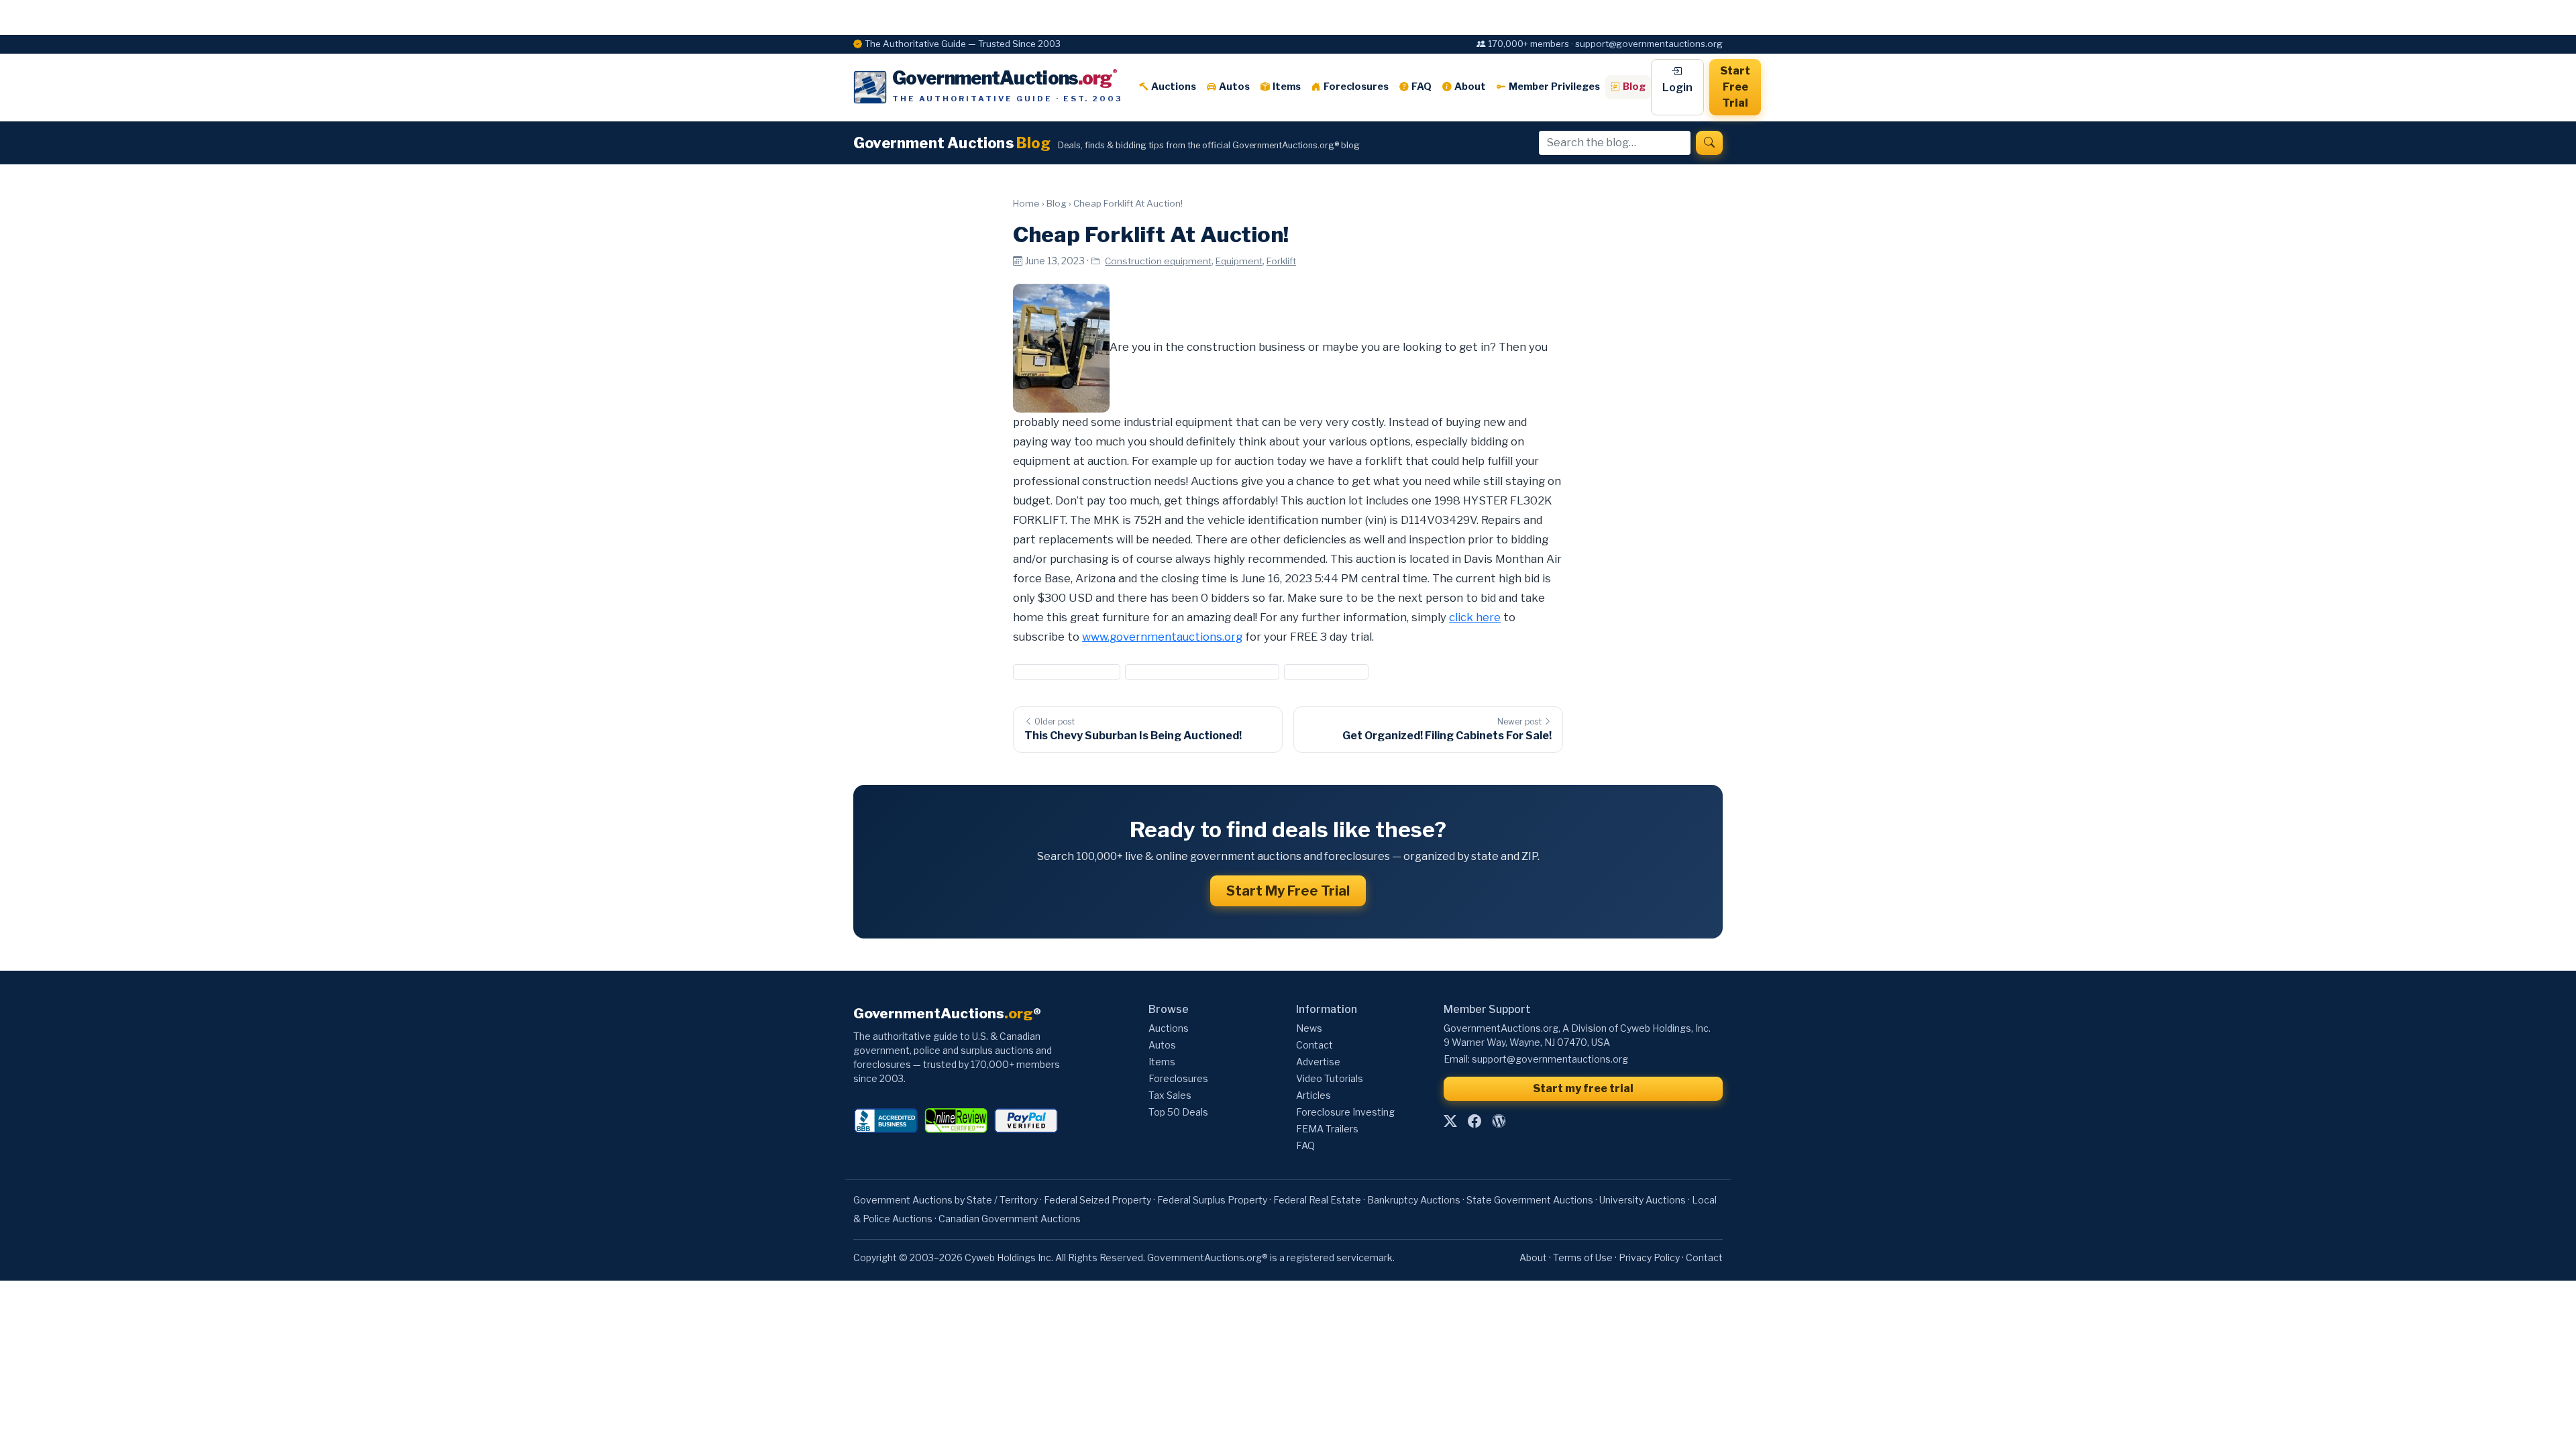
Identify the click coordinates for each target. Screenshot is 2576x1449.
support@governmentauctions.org (1550, 1059)
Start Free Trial (1735, 87)
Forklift (1281, 261)
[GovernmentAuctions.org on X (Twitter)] (1450, 1122)
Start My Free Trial (1288, 891)
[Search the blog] (1709, 143)
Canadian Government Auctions (1010, 1219)
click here (1475, 617)
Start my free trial (1583, 1088)
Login (1677, 88)
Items (1287, 87)
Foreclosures (1356, 87)
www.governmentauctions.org (1162, 637)
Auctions (1174, 87)
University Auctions (1643, 1200)
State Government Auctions (1530, 1200)
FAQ (1421, 87)
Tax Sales (1170, 1095)
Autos (1234, 87)
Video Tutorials (1330, 1078)
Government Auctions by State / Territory (946, 1200)
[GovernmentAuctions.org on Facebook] (1474, 1122)
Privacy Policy (1649, 1257)
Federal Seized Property (1097, 1200)
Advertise (1318, 1062)
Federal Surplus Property (1212, 1200)
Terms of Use (1583, 1257)
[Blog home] (1499, 1122)
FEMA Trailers (1327, 1129)
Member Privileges (1554, 87)
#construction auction (1067, 672)
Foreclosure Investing (1345, 1112)
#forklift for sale (1326, 672)
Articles (1313, 1095)
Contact (1314, 1045)
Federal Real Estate (1317, 1200)
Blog (1634, 87)
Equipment (1239, 261)
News (1309, 1028)
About (1470, 87)
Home (1026, 203)
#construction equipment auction (1202, 672)
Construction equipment (1158, 261)
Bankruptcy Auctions (1414, 1200)
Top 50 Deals (1178, 1112)
